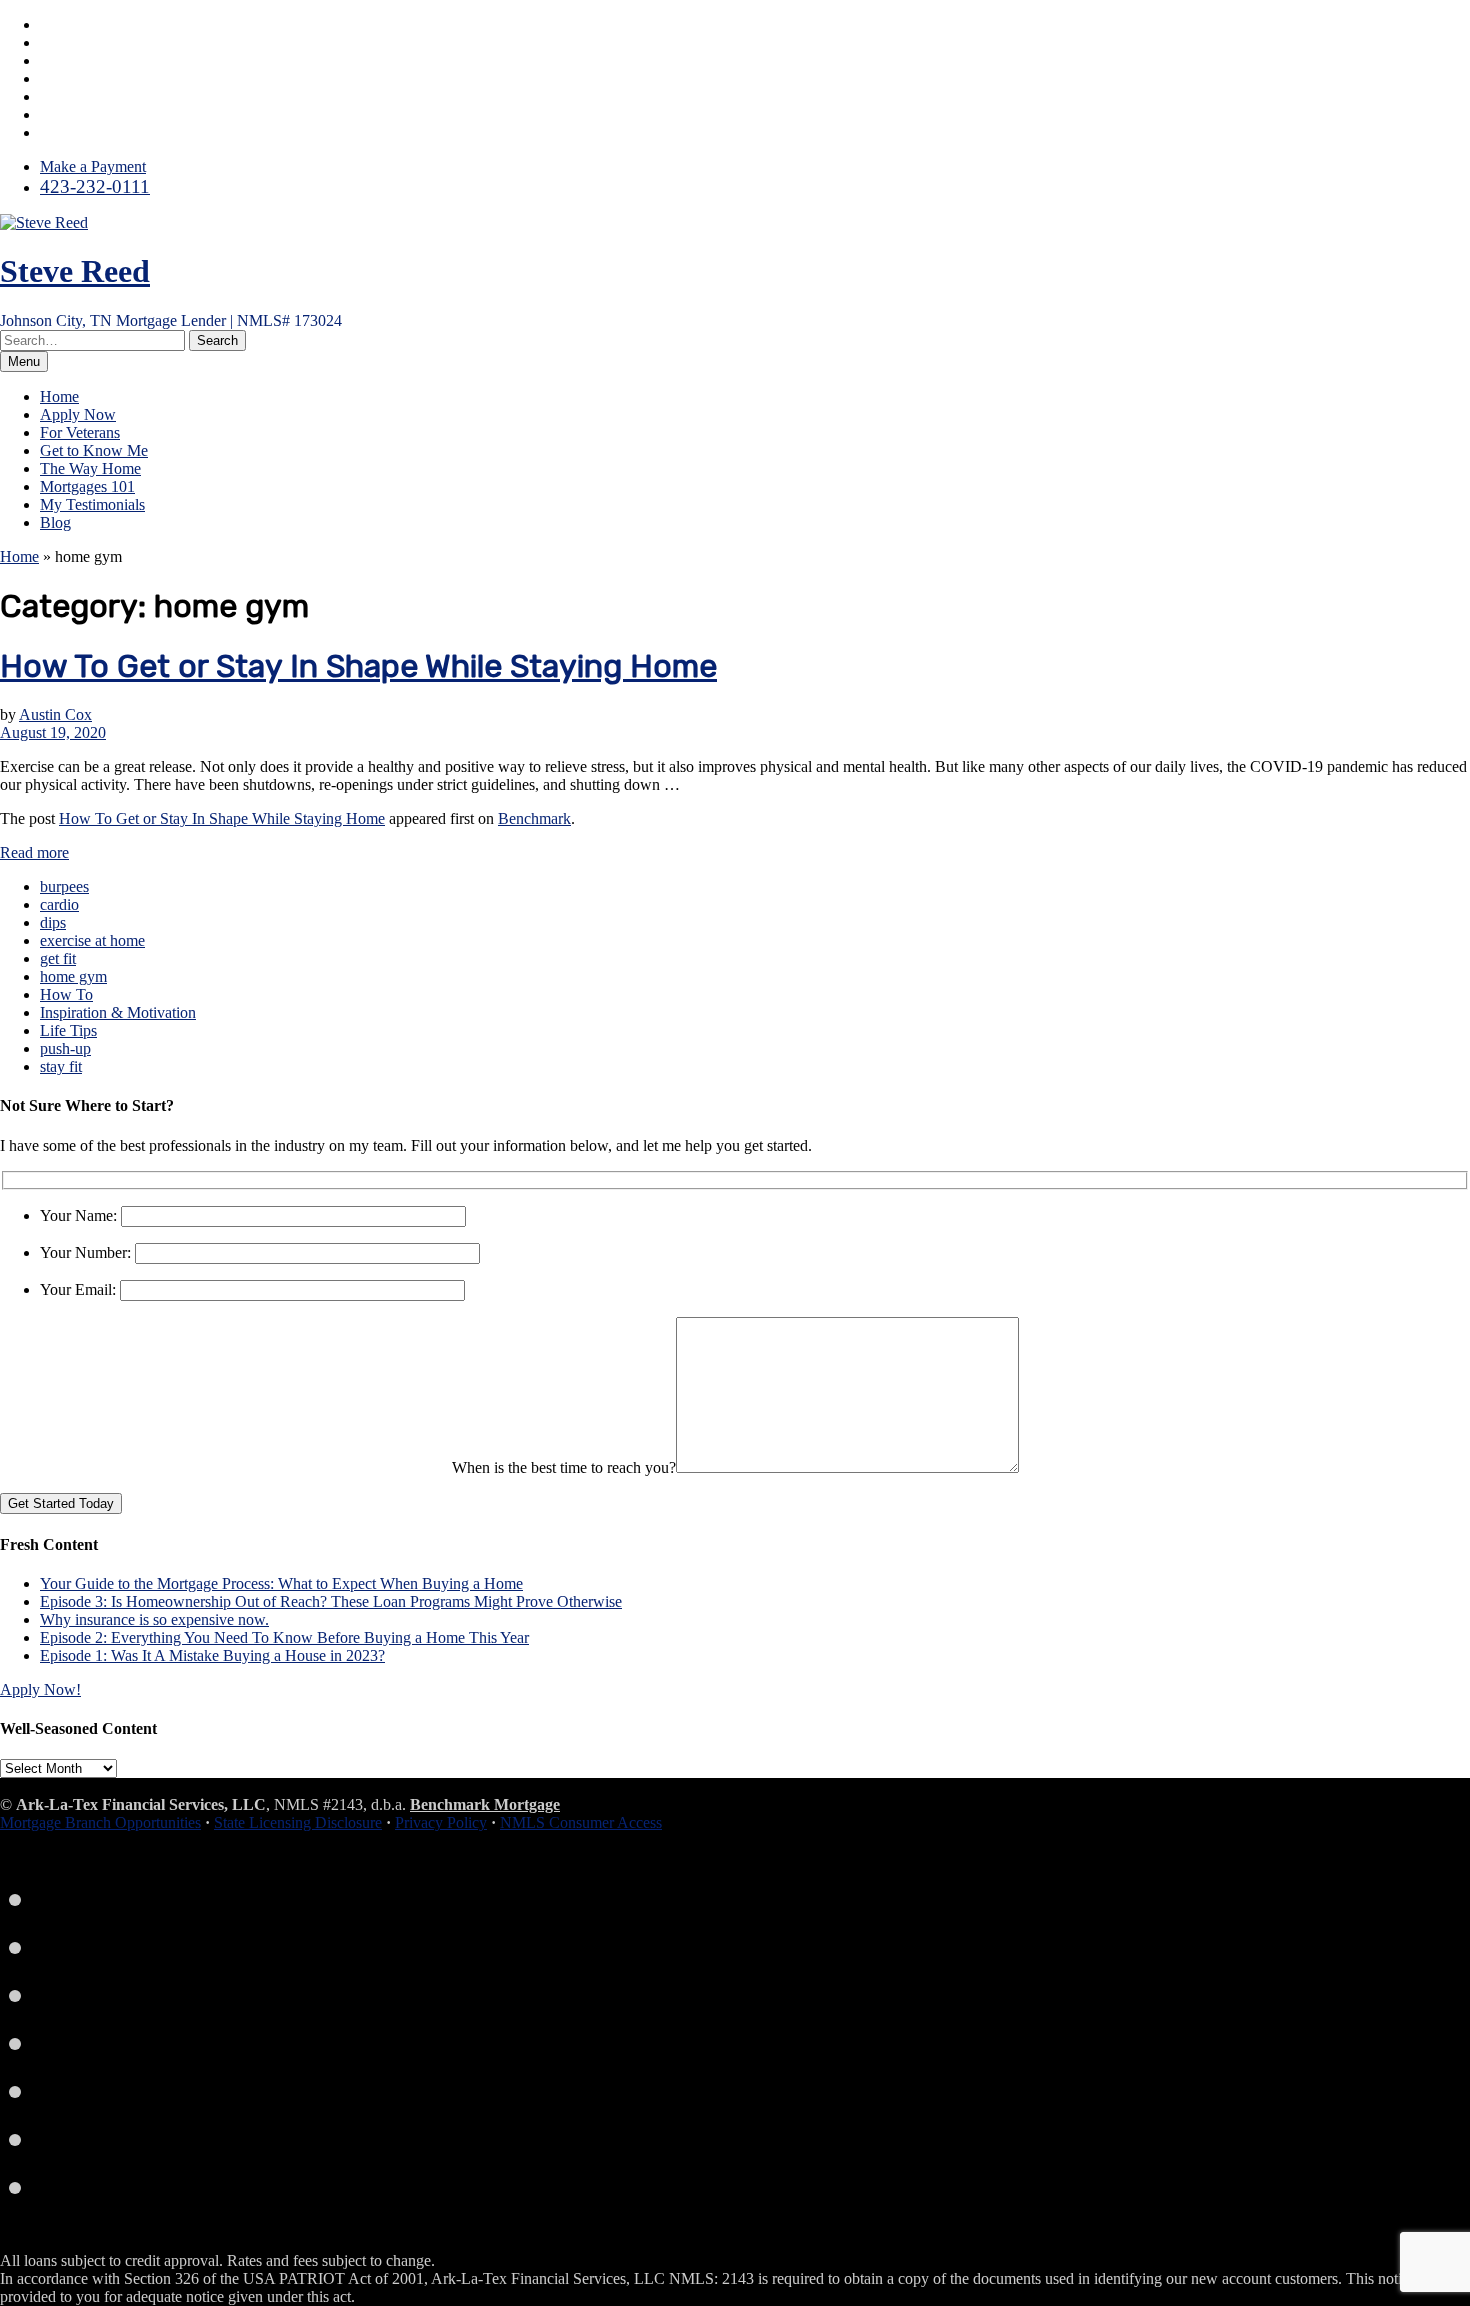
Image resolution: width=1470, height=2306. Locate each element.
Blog (55, 522)
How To (66, 994)
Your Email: (80, 1289)
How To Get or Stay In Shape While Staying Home (358, 666)
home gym (73, 976)
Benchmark (534, 818)
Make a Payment (93, 166)
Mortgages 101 (87, 486)
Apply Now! (40, 1689)
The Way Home (90, 468)
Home (59, 396)
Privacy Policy (441, 1822)
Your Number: (87, 1252)
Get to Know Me (94, 450)
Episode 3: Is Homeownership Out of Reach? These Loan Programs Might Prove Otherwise (331, 1601)
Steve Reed (75, 271)
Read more (34, 852)
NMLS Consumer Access (581, 1822)
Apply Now (78, 414)
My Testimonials (92, 504)
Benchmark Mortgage (485, 1804)
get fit (58, 958)
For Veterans (80, 432)
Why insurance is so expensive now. (154, 1619)
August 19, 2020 (53, 732)
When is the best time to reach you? (564, 1467)
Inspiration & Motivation (118, 1012)
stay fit (61, 1066)
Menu (24, 361)
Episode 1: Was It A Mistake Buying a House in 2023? (212, 1655)
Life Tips (68, 1030)
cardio (59, 904)
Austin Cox (55, 714)
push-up (65, 1048)
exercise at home (92, 940)
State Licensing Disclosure (298, 1822)
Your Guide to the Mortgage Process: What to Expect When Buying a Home (281, 1583)
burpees (64, 886)
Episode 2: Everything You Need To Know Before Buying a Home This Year (284, 1637)
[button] (217, 340)
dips (53, 922)
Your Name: (80, 1215)
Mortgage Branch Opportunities (100, 1822)
